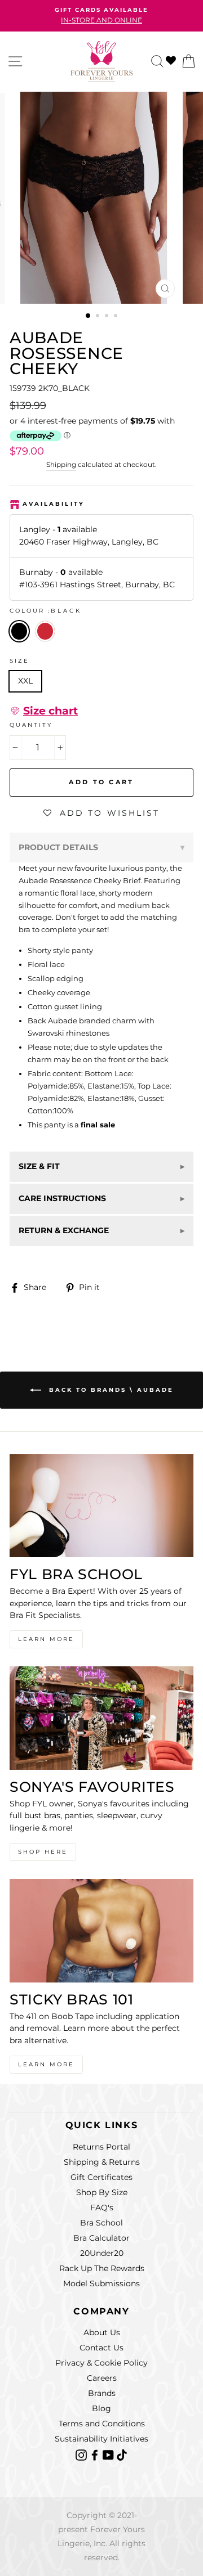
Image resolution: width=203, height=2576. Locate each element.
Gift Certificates (101, 2177)
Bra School (101, 2223)
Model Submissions (101, 2283)
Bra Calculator (101, 2238)
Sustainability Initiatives (101, 2439)
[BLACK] (47, 645)
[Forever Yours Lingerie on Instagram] (82, 2454)
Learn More (46, 1639)
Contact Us (101, 2348)
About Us (102, 2332)
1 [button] (89, 316)
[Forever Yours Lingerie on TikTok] (122, 2454)
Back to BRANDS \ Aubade (110, 1389)
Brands (102, 2393)
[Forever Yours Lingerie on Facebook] (96, 2454)
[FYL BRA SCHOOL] (101, 1506)
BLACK (19, 631)
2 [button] (99, 317)
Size (19, 661)
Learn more (46, 2064)
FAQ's (102, 2208)
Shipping (61, 465)
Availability (54, 504)
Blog (101, 2408)
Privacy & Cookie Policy (101, 2363)
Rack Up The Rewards (102, 2268)
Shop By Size (102, 2192)
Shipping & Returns (102, 2162)
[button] (44, 711)
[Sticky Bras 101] (101, 1930)
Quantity (31, 725)
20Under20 (102, 2253)
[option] (101, 16)
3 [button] (108, 317)
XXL (25, 681)
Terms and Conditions (102, 2424)
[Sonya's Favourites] (101, 1718)
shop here (43, 1852)
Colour (46, 611)
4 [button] (117, 317)
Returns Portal (101, 2147)
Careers (102, 2378)
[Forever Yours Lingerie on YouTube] (109, 2454)
